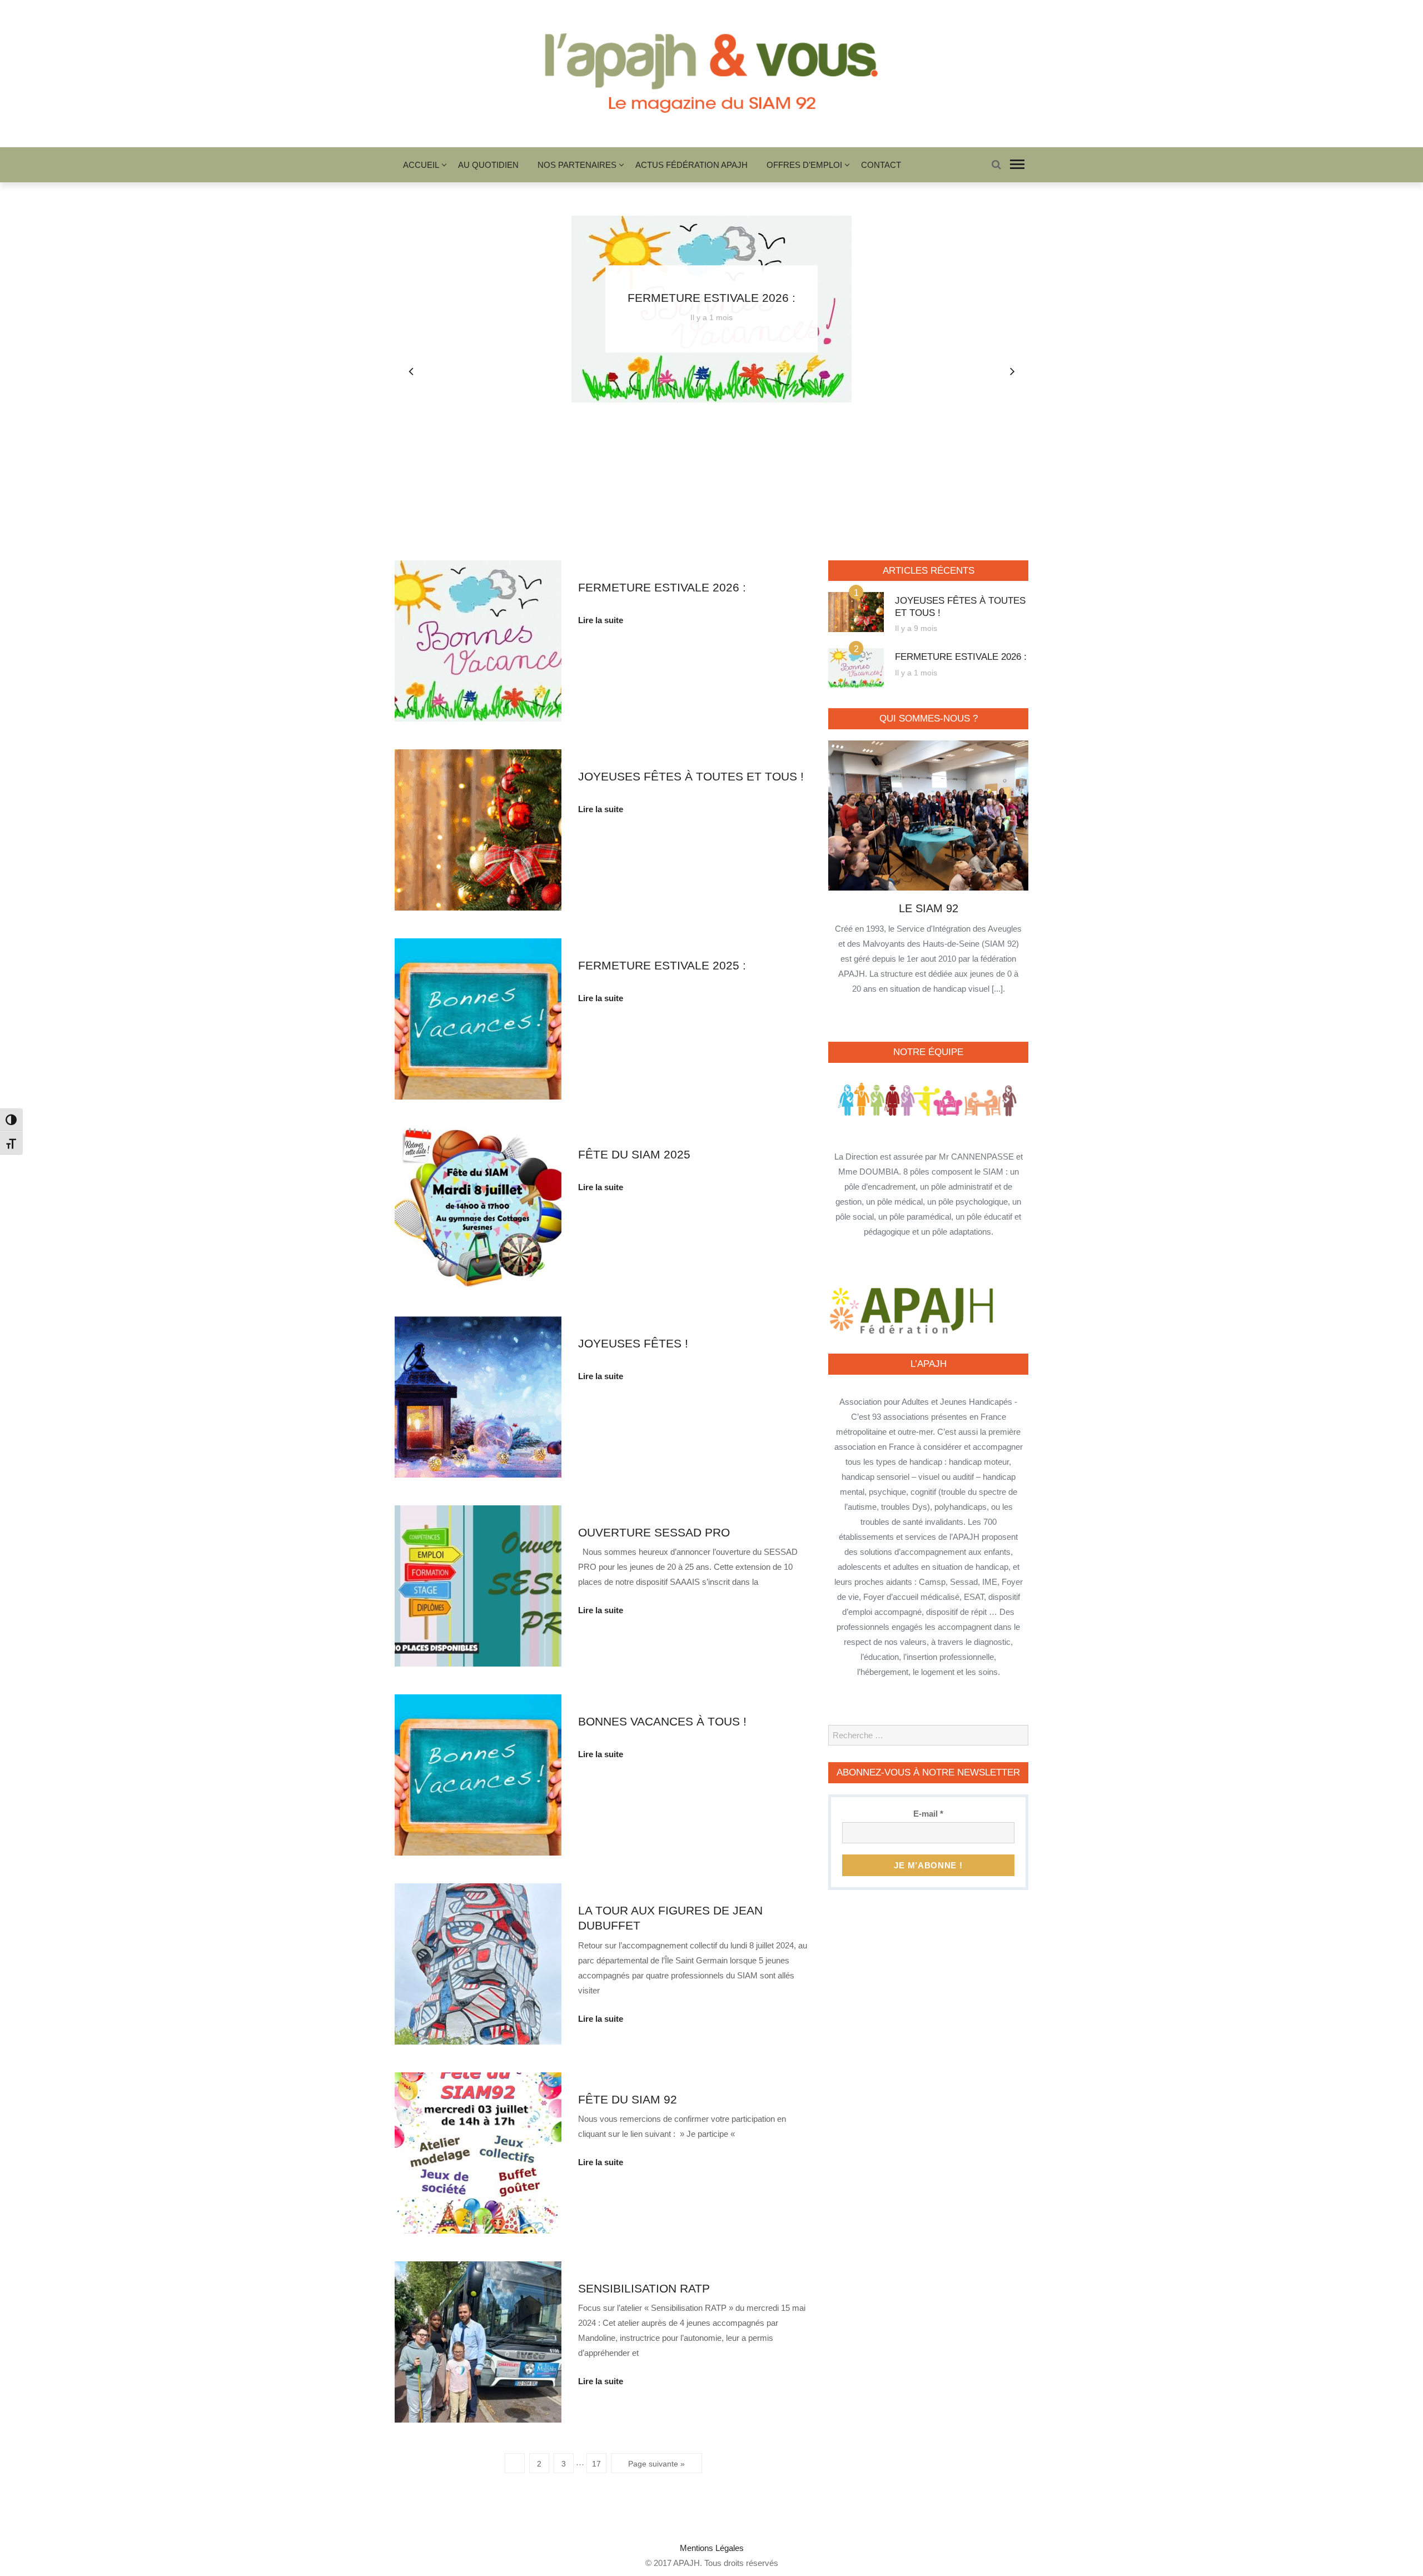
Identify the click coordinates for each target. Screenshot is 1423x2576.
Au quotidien (488, 165)
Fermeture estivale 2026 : (711, 298)
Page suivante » (656, 2464)
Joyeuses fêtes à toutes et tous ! (691, 776)
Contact (881, 165)
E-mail (928, 1814)
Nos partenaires (577, 165)
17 (596, 2464)
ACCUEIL (421, 165)
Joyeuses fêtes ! (633, 1343)
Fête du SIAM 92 (628, 2099)
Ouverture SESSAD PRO (654, 1532)
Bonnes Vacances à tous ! (662, 1721)
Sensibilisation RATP (644, 2288)
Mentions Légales (712, 2548)
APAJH (686, 2563)
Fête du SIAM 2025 (634, 1154)
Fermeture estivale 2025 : (662, 965)
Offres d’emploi (804, 165)
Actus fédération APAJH (691, 165)
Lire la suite (601, 620)
